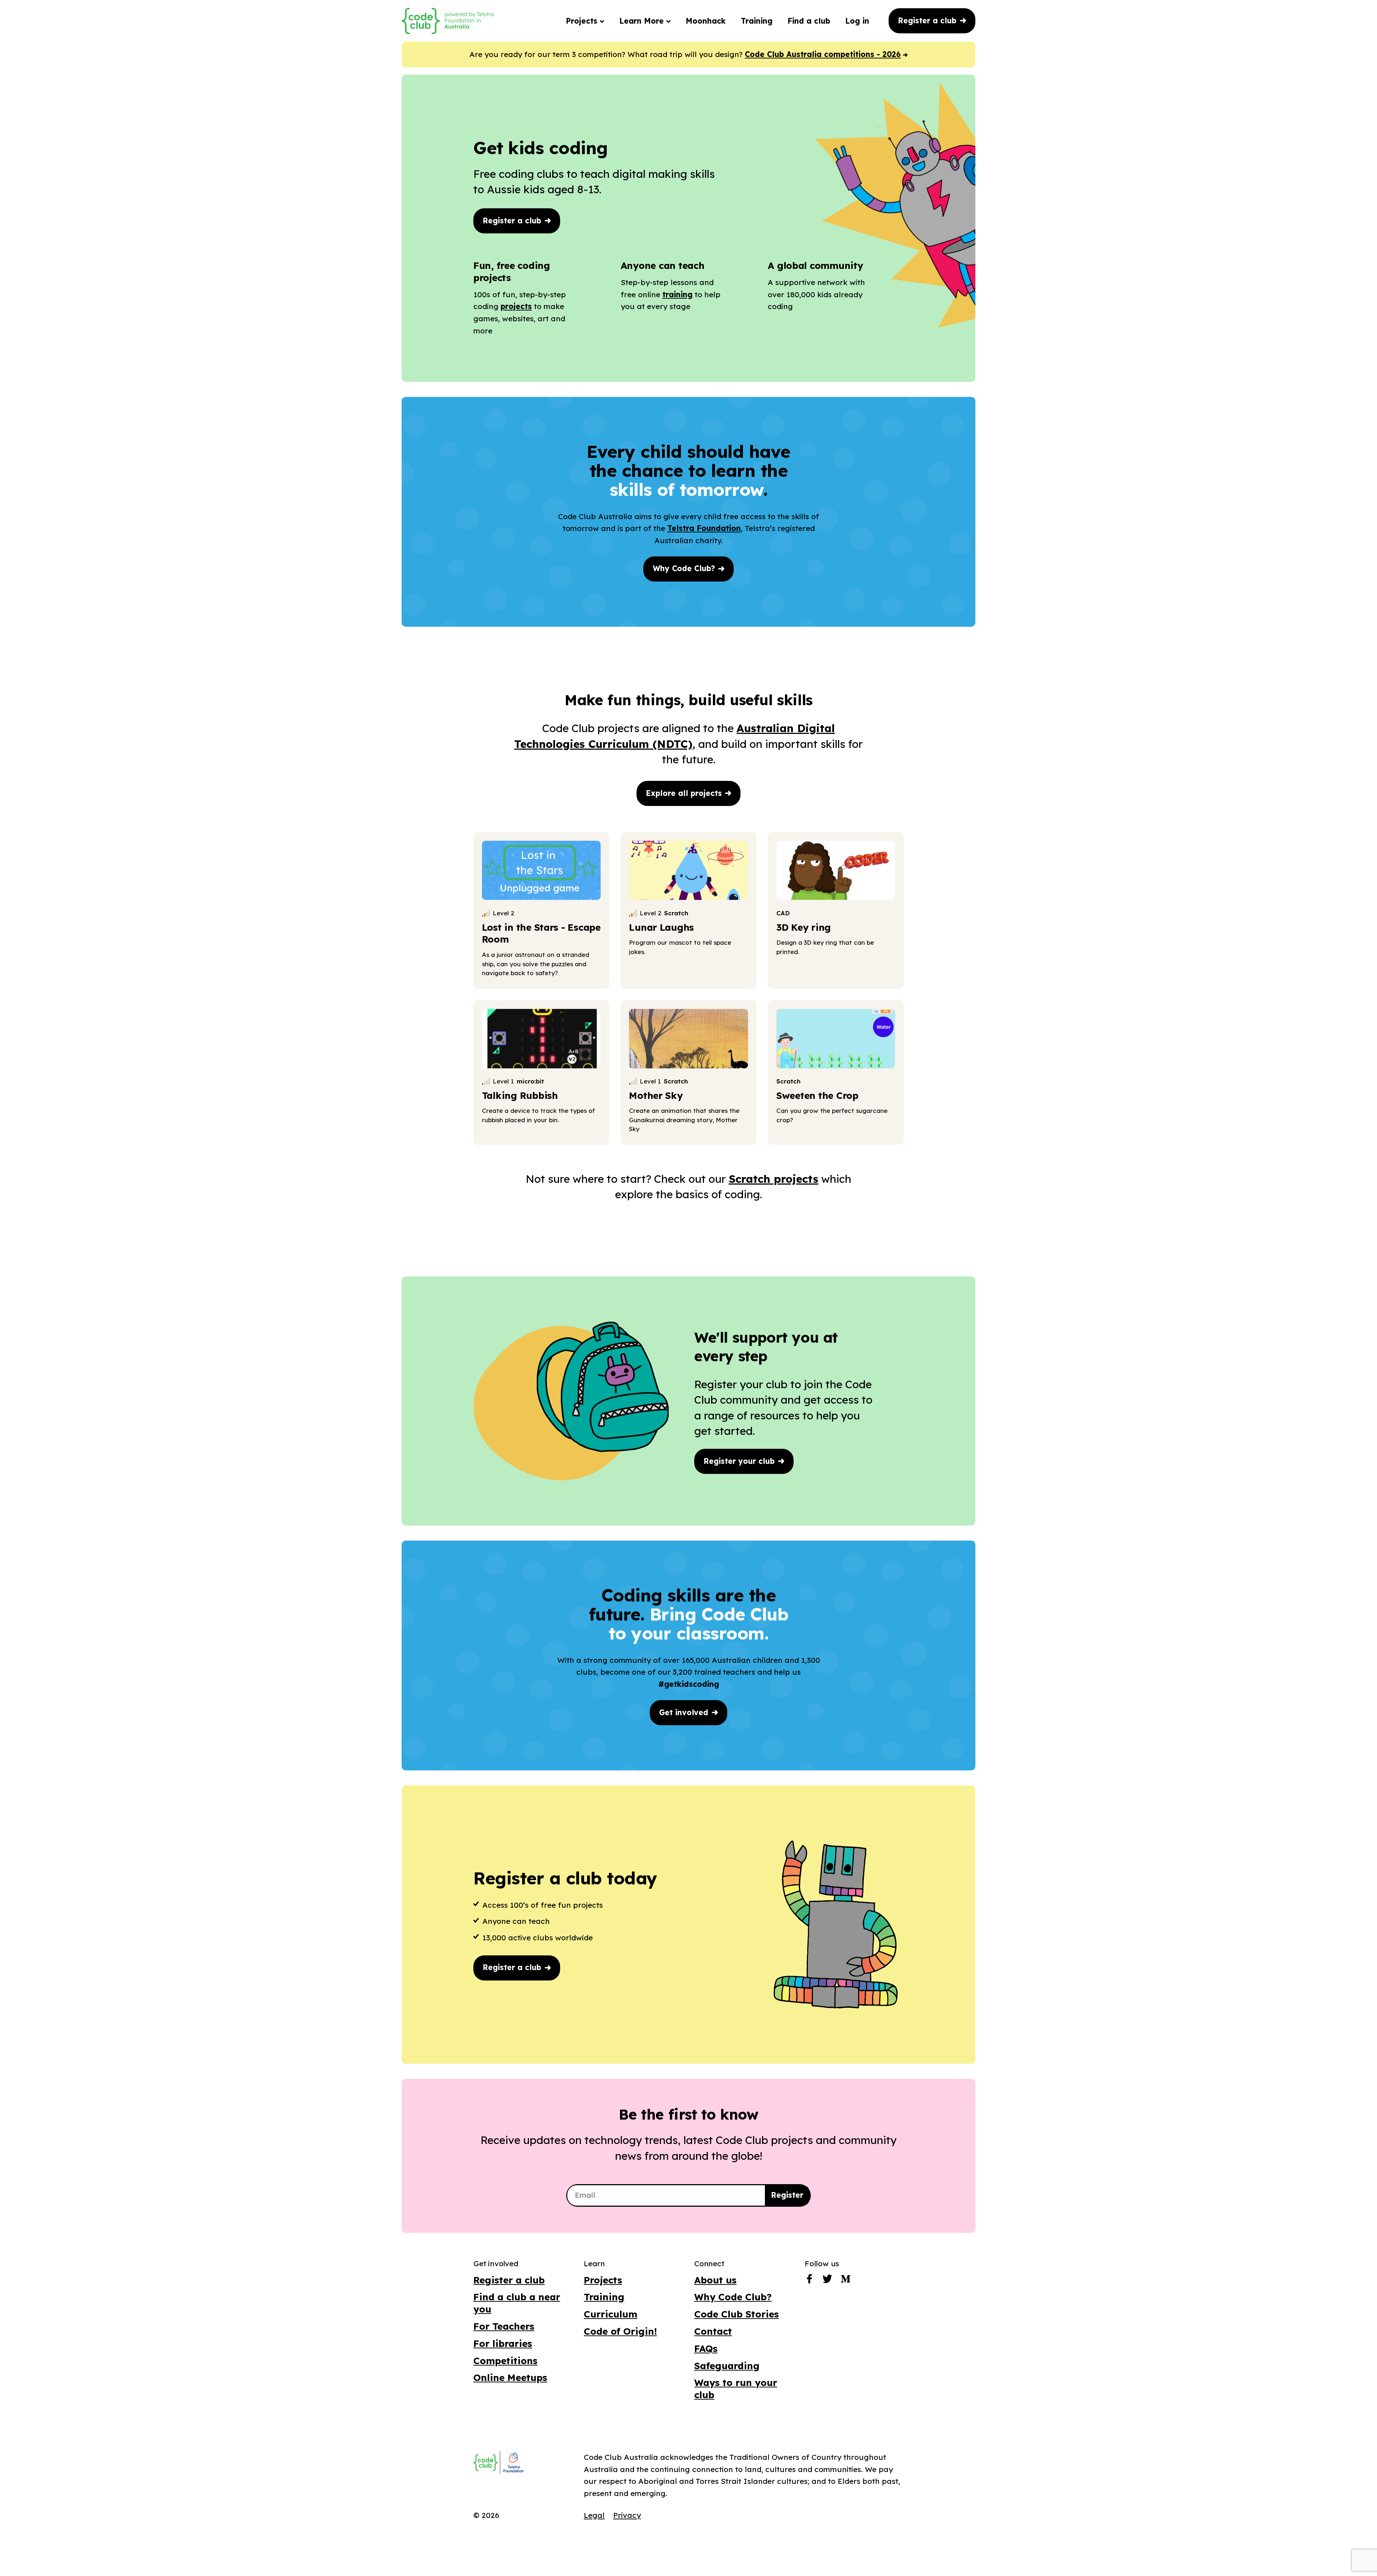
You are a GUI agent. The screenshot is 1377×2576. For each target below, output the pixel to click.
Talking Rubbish (520, 1095)
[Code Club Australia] (486, 2463)
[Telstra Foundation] (513, 2463)
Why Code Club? (685, 568)
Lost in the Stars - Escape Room (541, 933)
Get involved (685, 1712)
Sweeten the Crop (817, 1095)
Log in (857, 21)
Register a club (928, 20)
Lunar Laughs (661, 927)
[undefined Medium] (846, 2281)
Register (787, 2195)
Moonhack (706, 21)
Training (757, 21)
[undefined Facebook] (809, 2281)
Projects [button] (583, 21)
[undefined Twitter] (827, 2281)
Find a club (809, 21)
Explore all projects (685, 793)
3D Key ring (804, 927)
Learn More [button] (643, 21)
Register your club (740, 1461)
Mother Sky (656, 1095)
